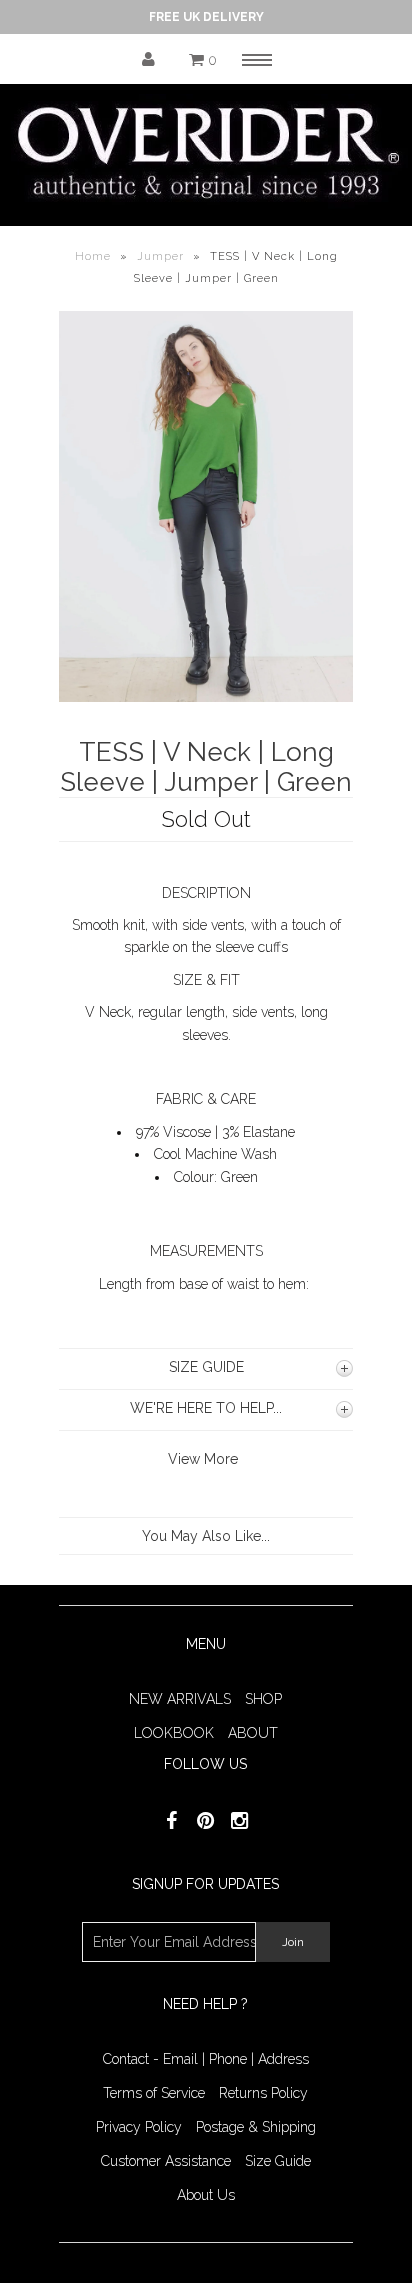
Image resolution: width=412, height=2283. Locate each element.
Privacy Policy (139, 2127)
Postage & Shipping (256, 2127)
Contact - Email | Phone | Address (206, 2059)
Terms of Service (154, 2093)
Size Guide (278, 2161)
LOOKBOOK (174, 1733)
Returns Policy (263, 2093)
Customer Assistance (166, 2161)
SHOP (263, 1699)
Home (93, 256)
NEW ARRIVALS (180, 1699)
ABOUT (253, 1733)
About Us (206, 2195)
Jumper (160, 256)
